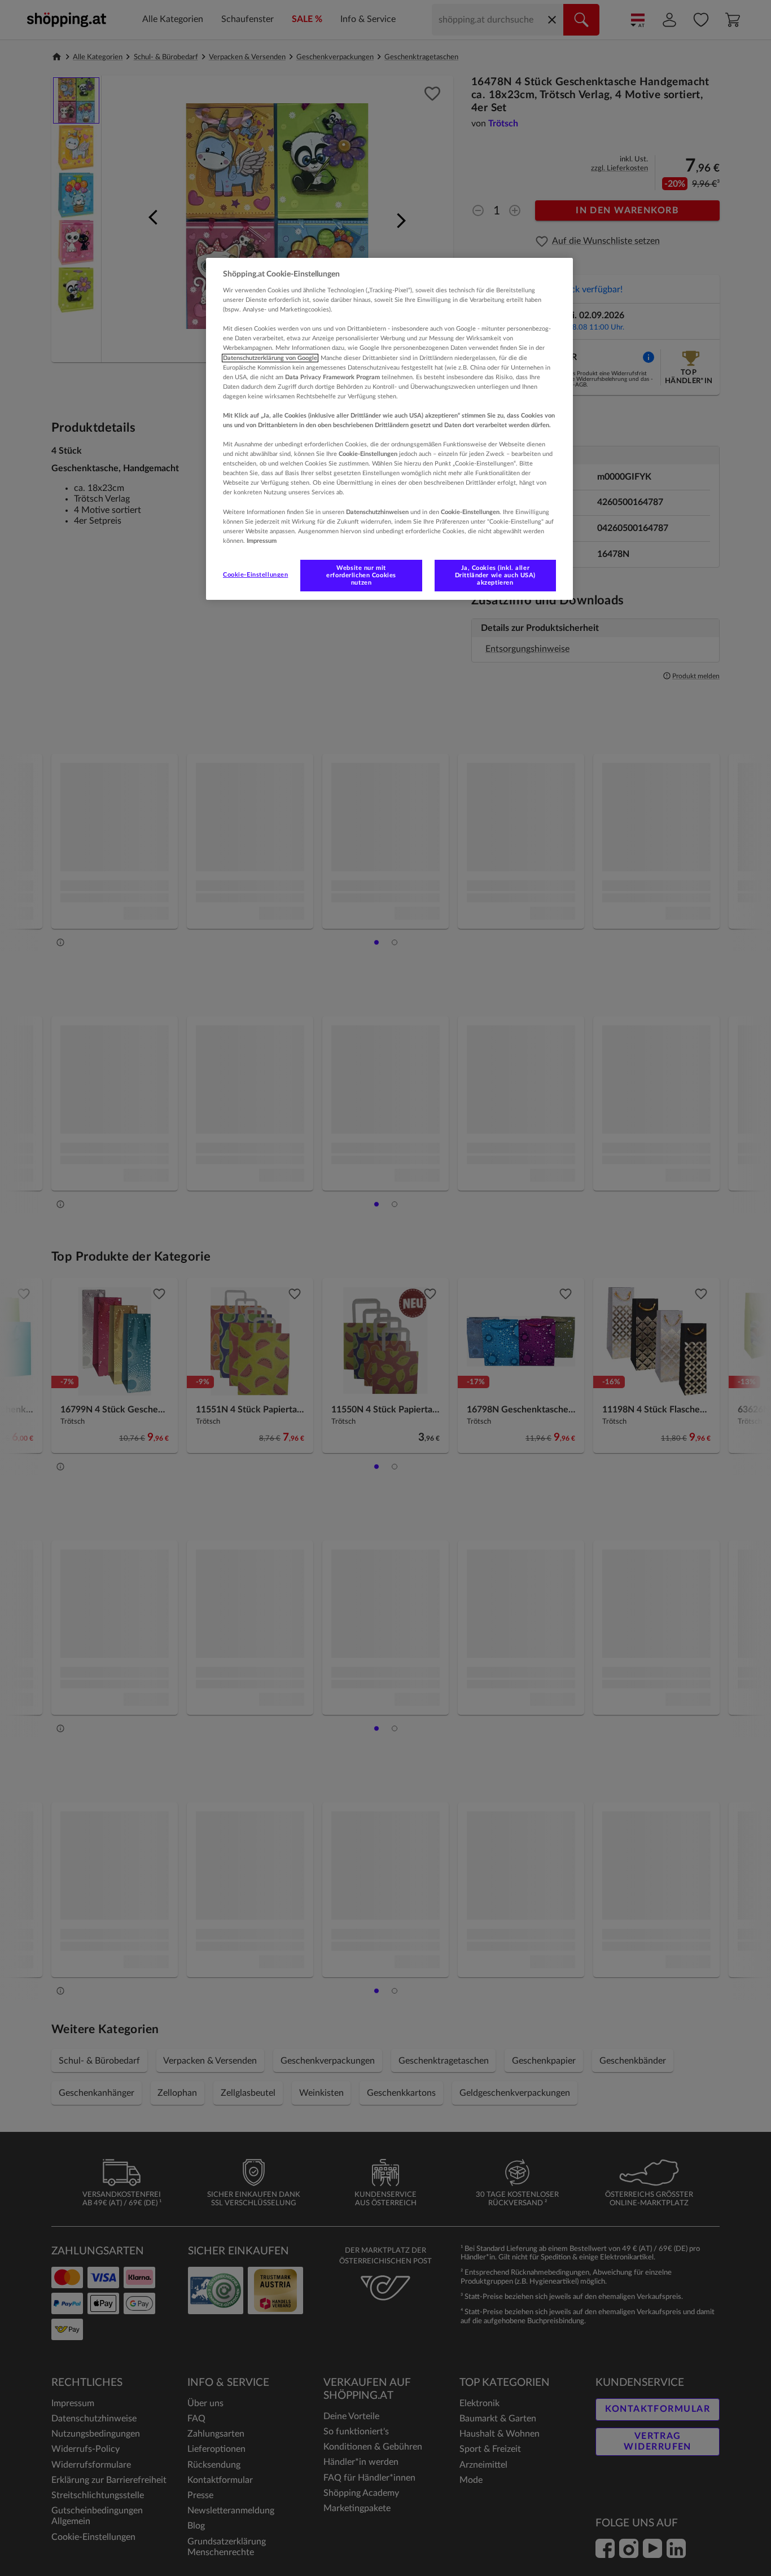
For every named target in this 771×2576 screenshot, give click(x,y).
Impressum (262, 541)
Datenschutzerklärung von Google (270, 358)
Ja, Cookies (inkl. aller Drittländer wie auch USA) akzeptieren (495, 575)
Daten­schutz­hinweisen (377, 512)
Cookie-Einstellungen (255, 575)
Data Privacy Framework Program (332, 377)
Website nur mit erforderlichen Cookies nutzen (361, 575)
